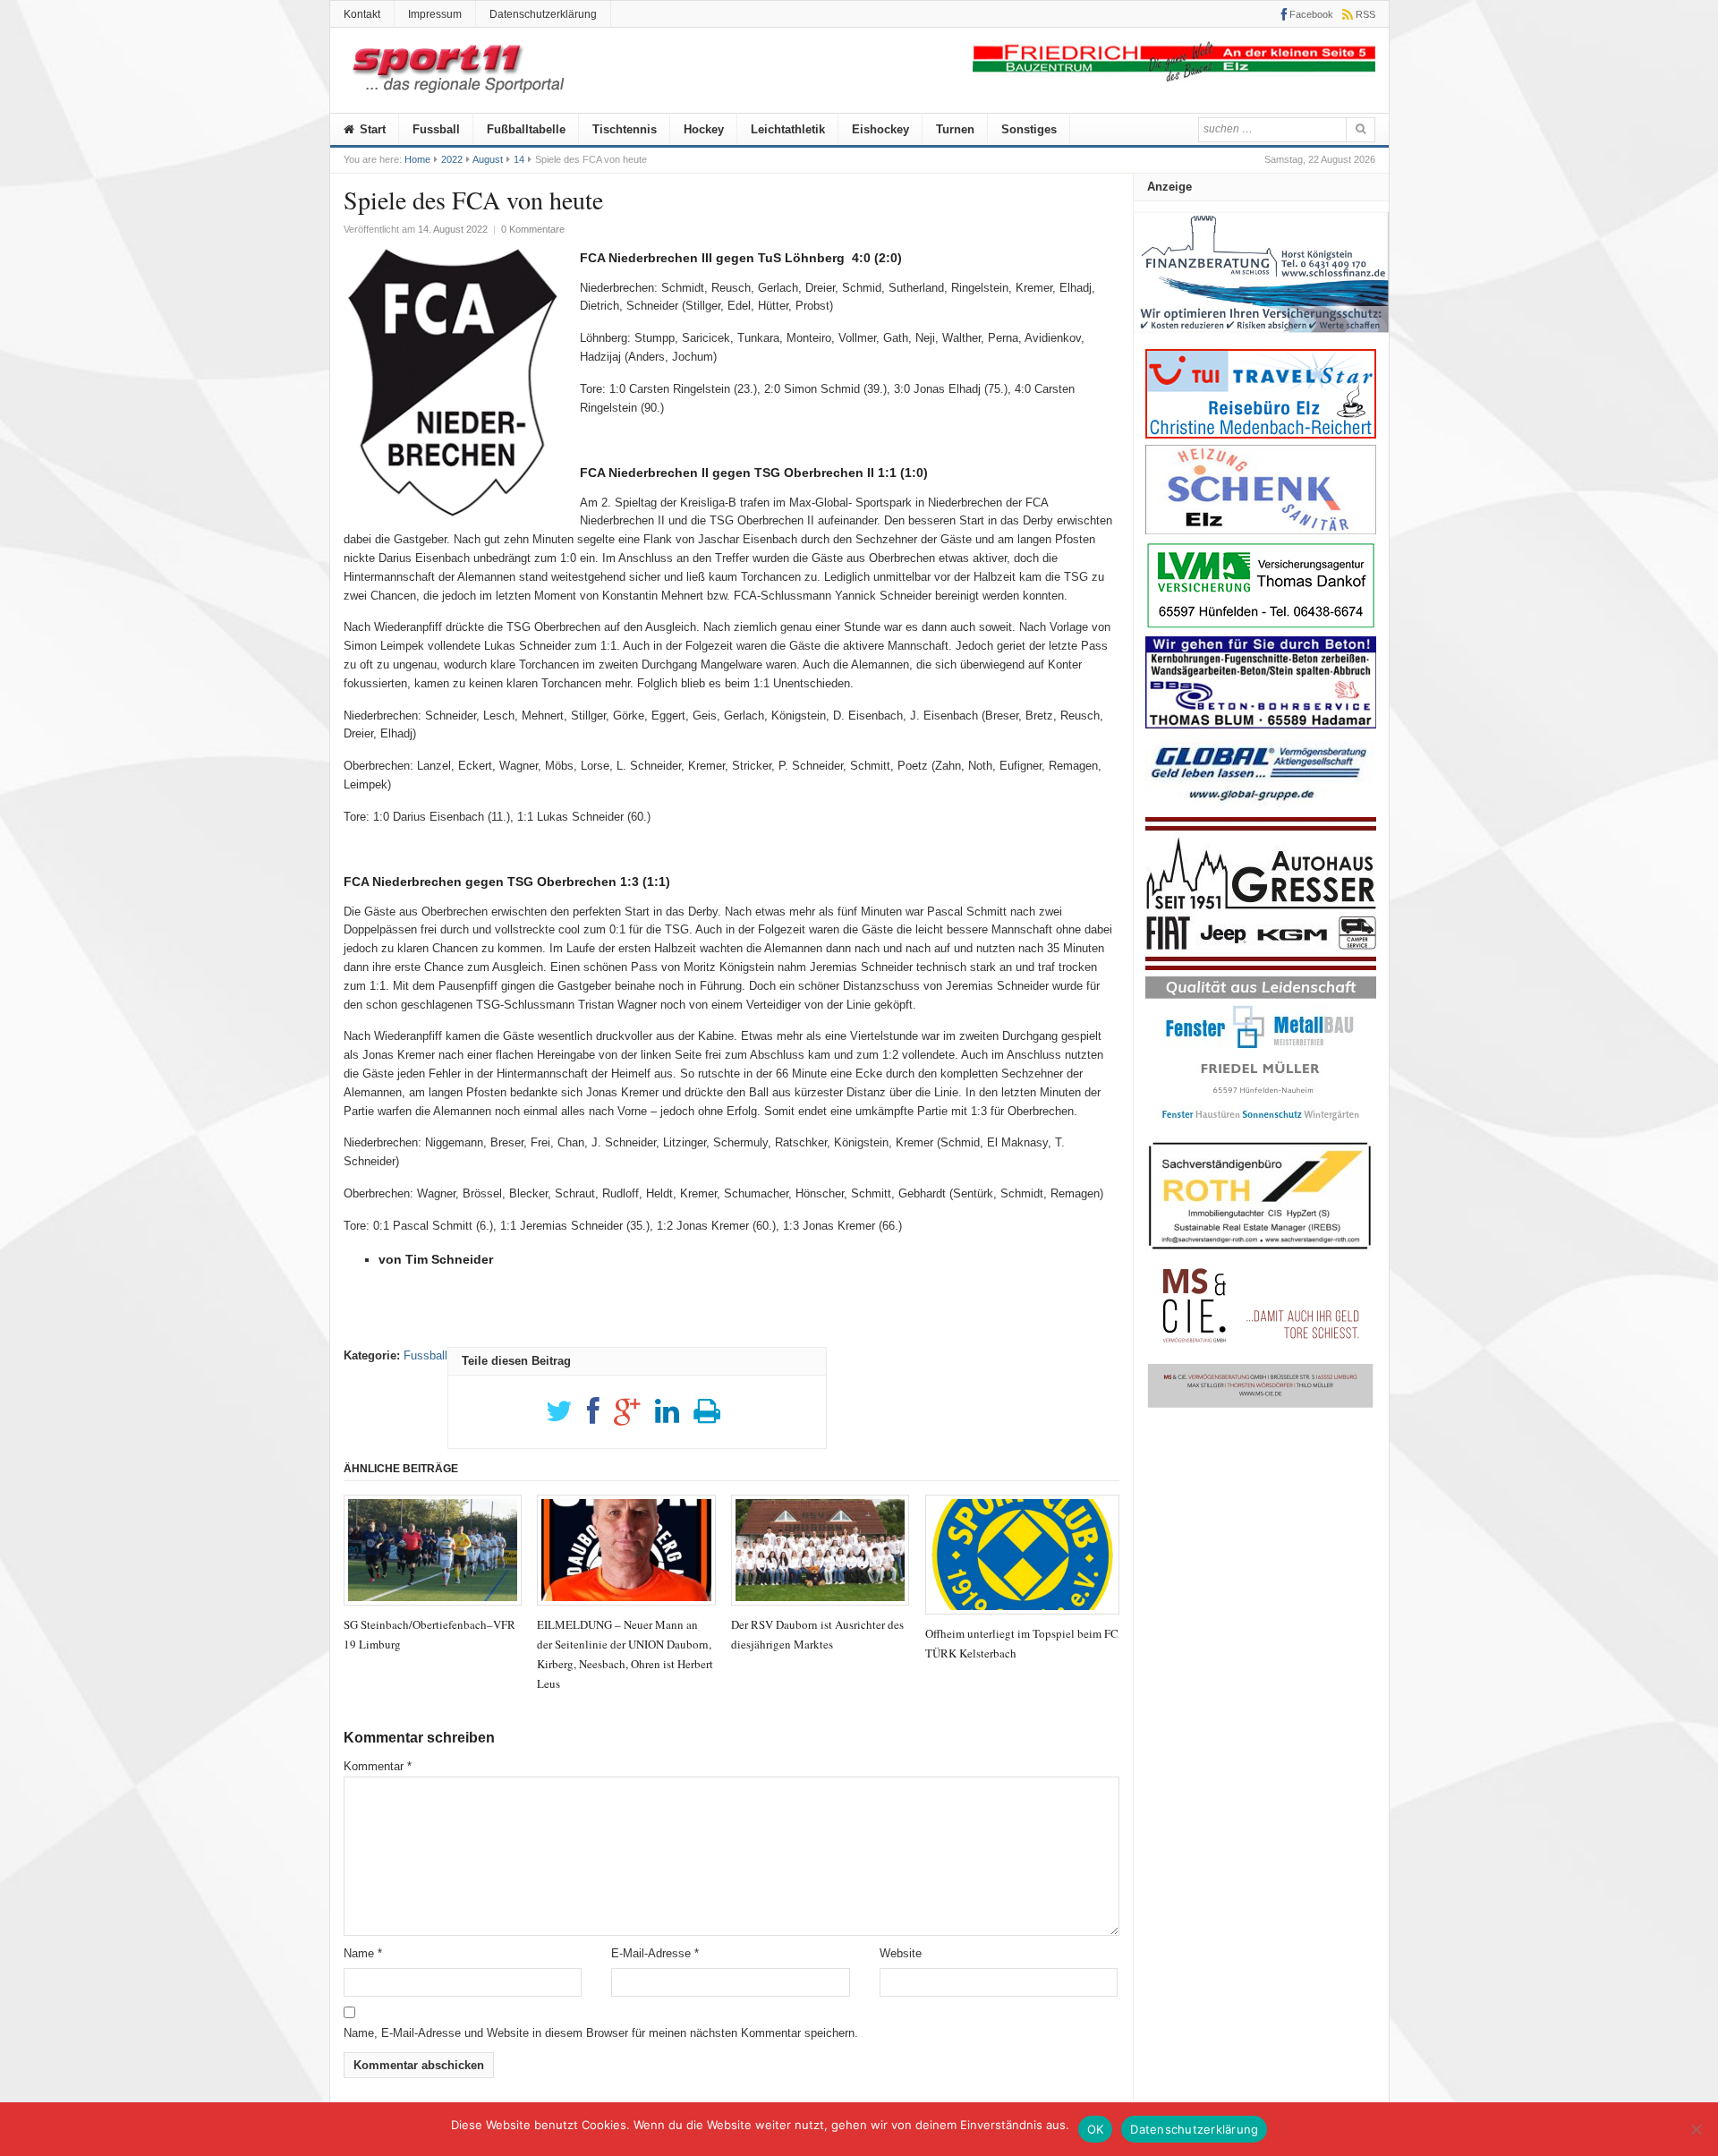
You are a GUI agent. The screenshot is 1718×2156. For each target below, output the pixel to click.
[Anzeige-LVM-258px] (1261, 626)
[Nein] (1696, 2129)
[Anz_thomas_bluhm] (1261, 724)
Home (417, 159)
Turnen (955, 129)
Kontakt (362, 14)
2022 (452, 159)
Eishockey (880, 129)
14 (519, 159)
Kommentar (378, 1766)
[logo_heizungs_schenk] (1261, 530)
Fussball (436, 129)
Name (363, 1953)
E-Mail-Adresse (655, 1953)
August (488, 159)
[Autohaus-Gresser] (1261, 966)
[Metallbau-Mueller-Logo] (1261, 1126)
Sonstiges (1029, 129)
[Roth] (1261, 1254)
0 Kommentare (533, 229)
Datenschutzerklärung (543, 14)
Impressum (435, 14)
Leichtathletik (788, 129)
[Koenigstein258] (1261, 339)
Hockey (704, 129)
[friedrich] (1174, 77)
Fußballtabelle (526, 129)
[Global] (1261, 807)
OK (1096, 2129)
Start (371, 129)
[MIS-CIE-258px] (1261, 1407)
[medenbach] (1261, 435)
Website (901, 1953)
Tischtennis (625, 129)
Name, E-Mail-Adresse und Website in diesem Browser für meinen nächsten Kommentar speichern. (601, 2033)
